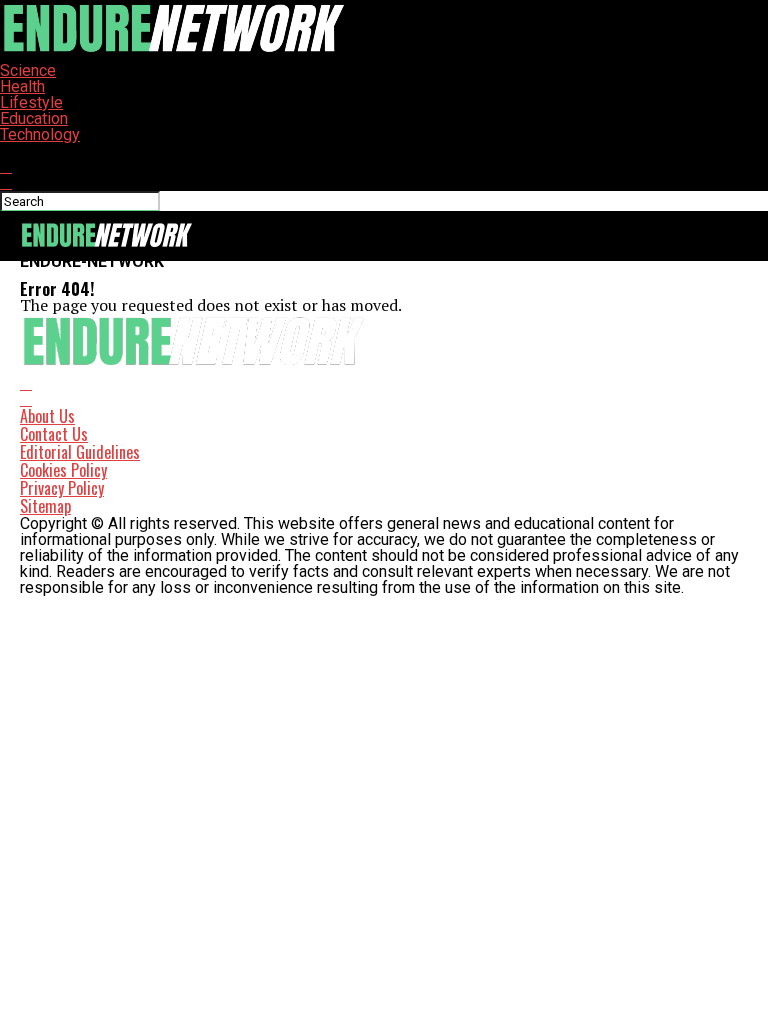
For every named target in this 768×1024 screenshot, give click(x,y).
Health (22, 86)
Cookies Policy (63, 470)
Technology (40, 134)
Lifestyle (31, 102)
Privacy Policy (62, 488)
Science (28, 70)
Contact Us (54, 434)
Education (34, 118)
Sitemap (45, 506)
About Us (47, 416)
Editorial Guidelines (80, 452)
